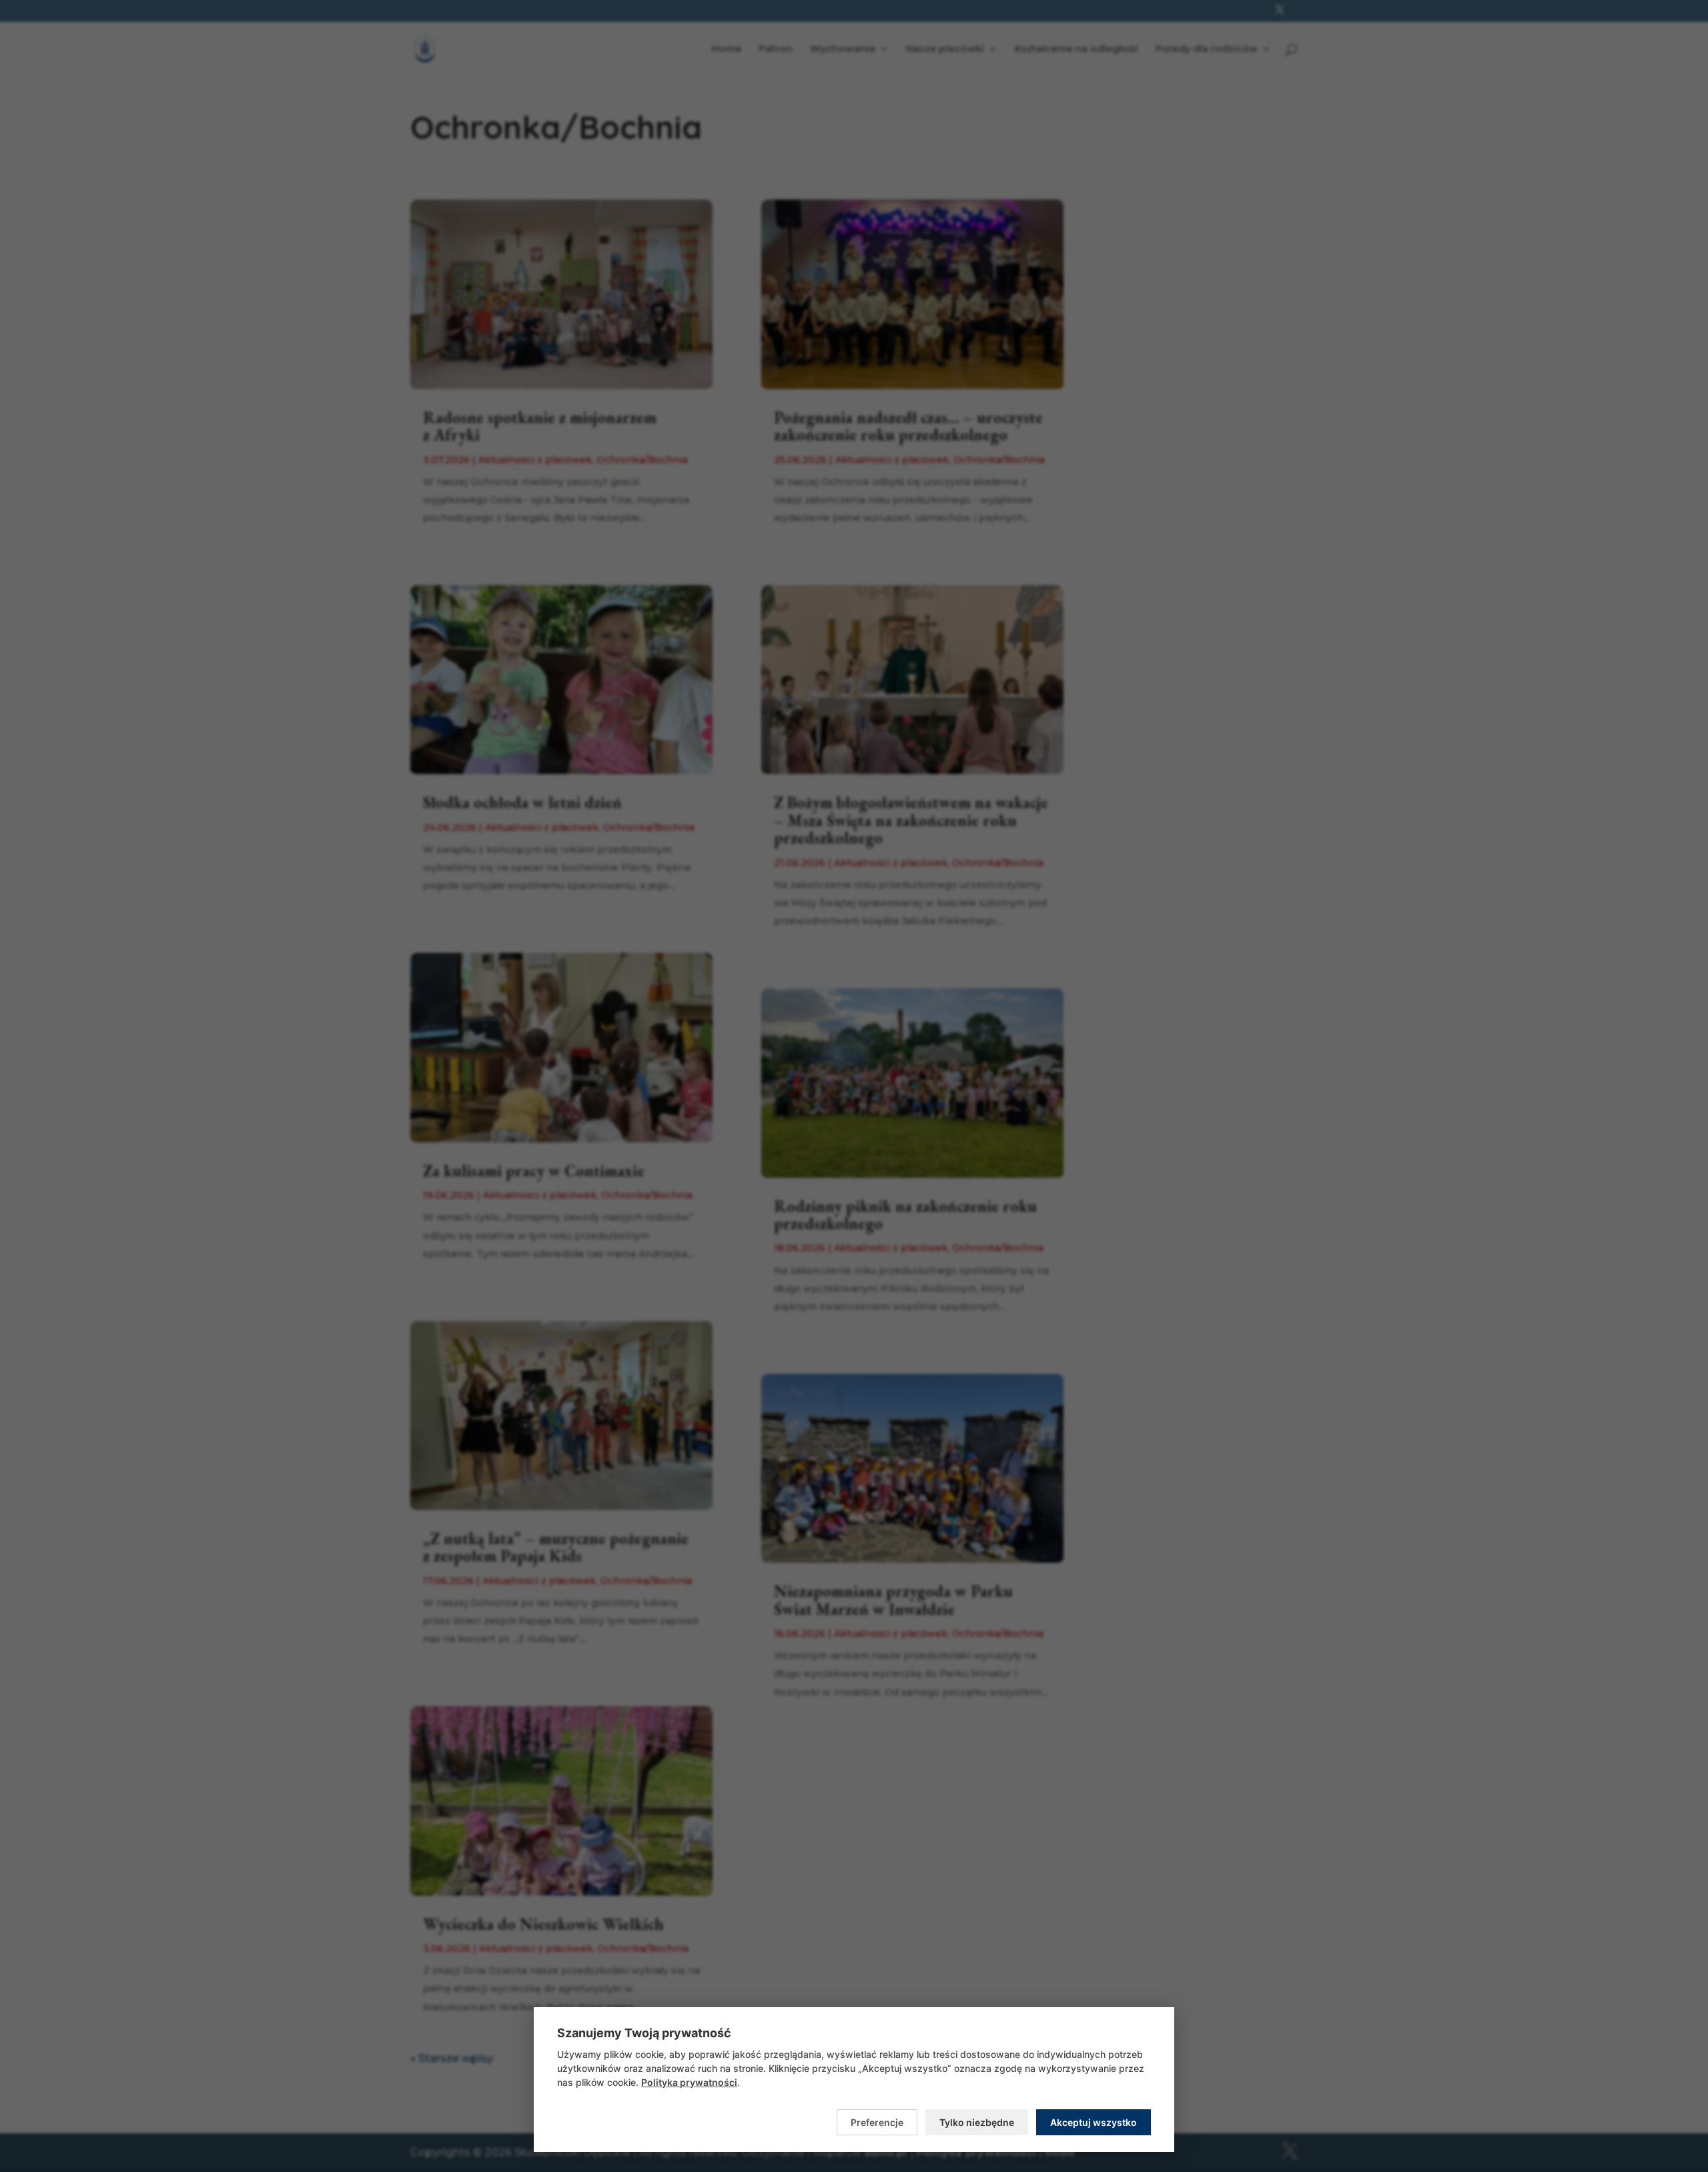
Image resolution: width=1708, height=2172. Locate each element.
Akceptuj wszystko (1094, 2122)
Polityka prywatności (689, 2082)
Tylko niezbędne (977, 2122)
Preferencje (877, 2122)
